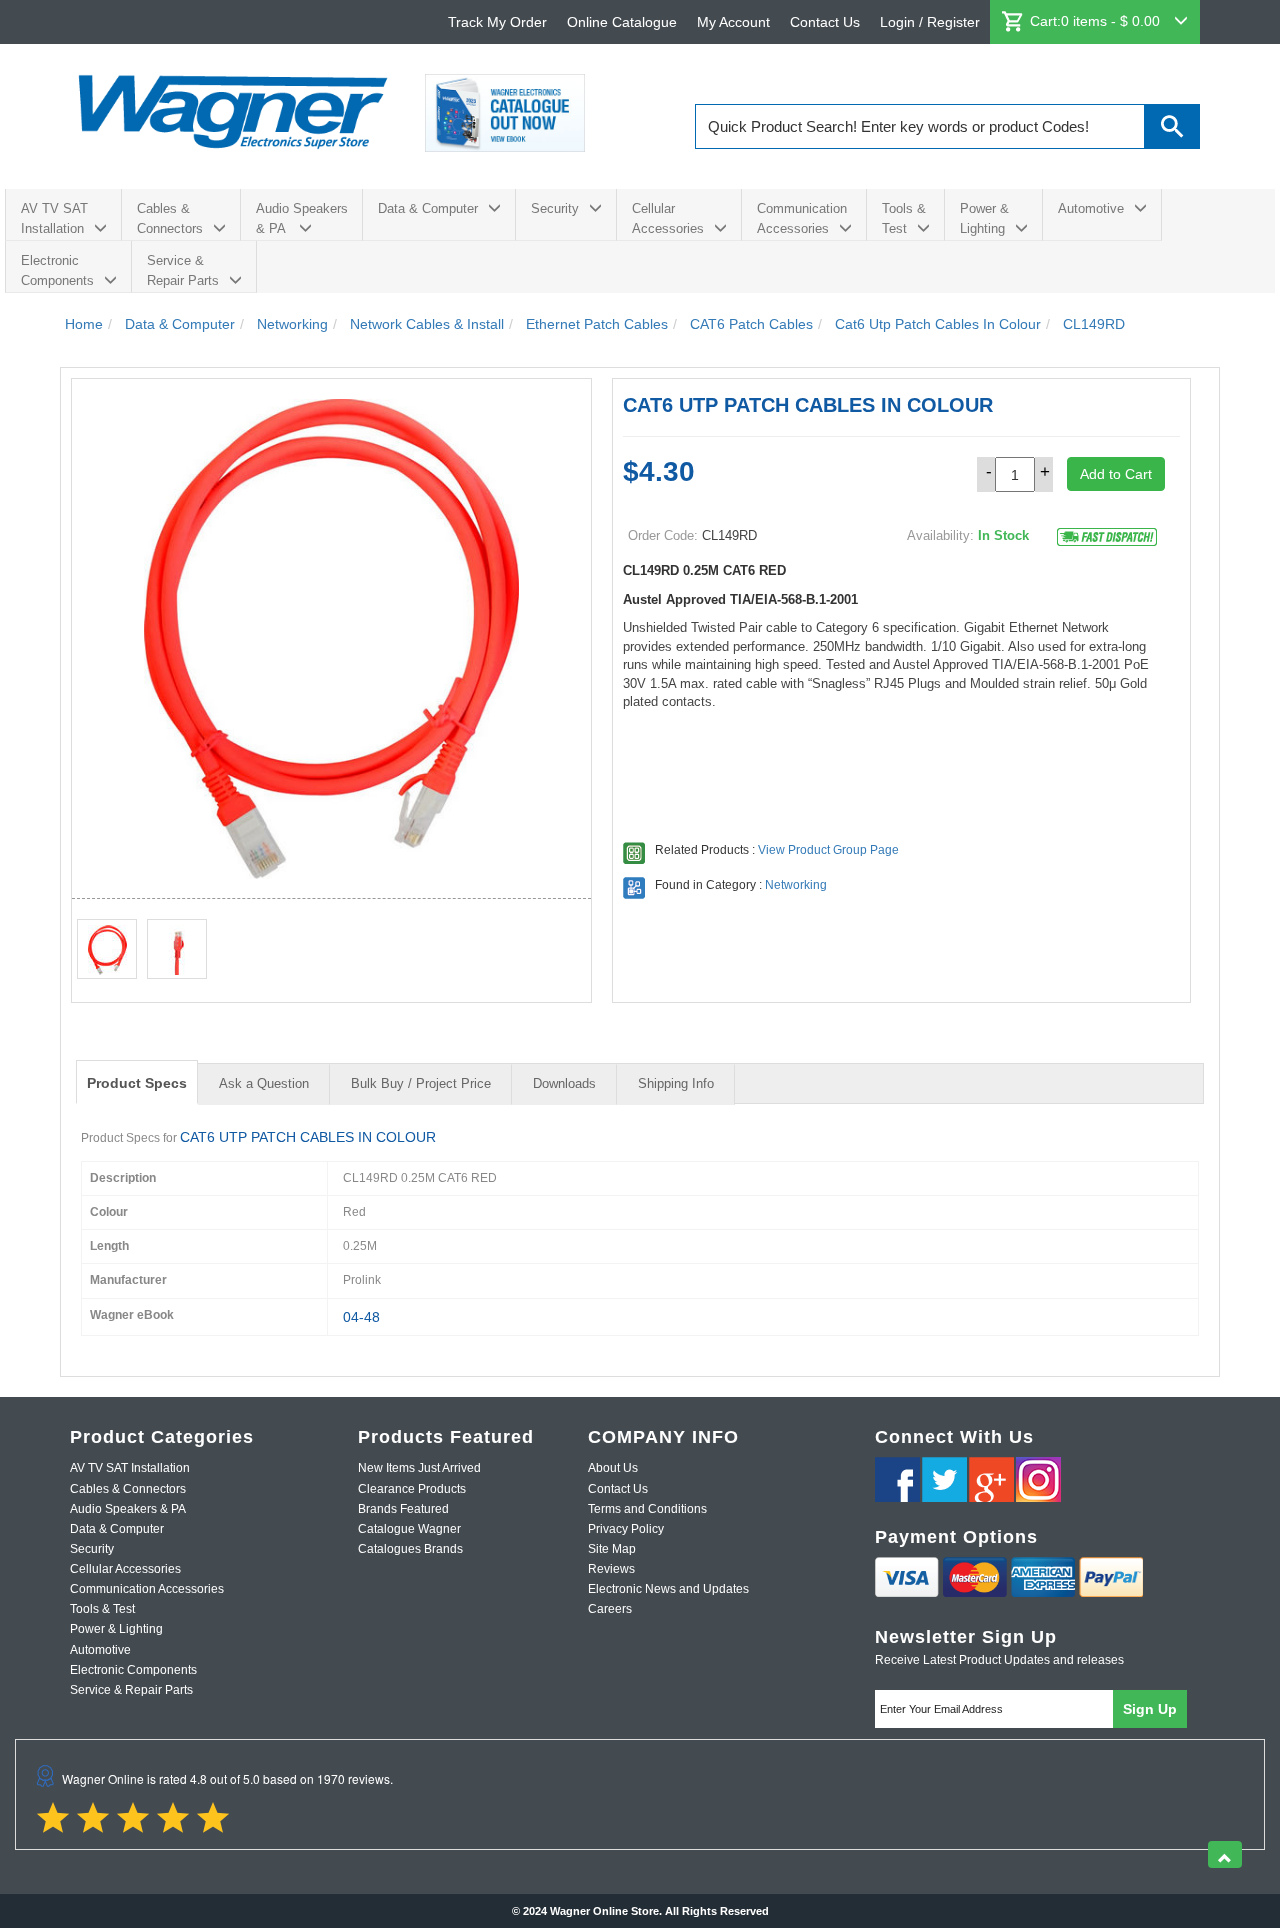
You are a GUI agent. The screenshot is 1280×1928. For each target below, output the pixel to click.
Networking (796, 885)
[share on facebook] (897, 1479)
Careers (610, 1609)
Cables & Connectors (170, 218)
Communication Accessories (802, 218)
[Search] (1172, 126)
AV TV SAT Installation (54, 218)
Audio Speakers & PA (302, 218)
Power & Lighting (984, 218)
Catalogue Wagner (409, 1529)
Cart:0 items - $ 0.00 (1097, 21)
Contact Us (825, 22)
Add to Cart (1116, 474)
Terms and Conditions (647, 1509)
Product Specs (137, 1083)
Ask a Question (264, 1083)
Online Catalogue (622, 22)
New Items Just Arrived (419, 1468)
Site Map (612, 1549)
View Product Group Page (828, 850)
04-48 (361, 1317)
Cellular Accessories (668, 218)
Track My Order (497, 22)
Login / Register (930, 22)
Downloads (564, 1083)
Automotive (1091, 208)
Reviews (611, 1569)
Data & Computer (428, 208)
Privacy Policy (626, 1529)
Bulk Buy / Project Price (421, 1083)
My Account (733, 22)
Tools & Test (904, 218)
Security (555, 208)
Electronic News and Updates (668, 1589)
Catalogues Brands (410, 1549)
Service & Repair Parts (183, 270)
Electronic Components (57, 270)
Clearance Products (412, 1489)
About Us (613, 1468)
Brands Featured (403, 1509)
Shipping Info (676, 1083)
